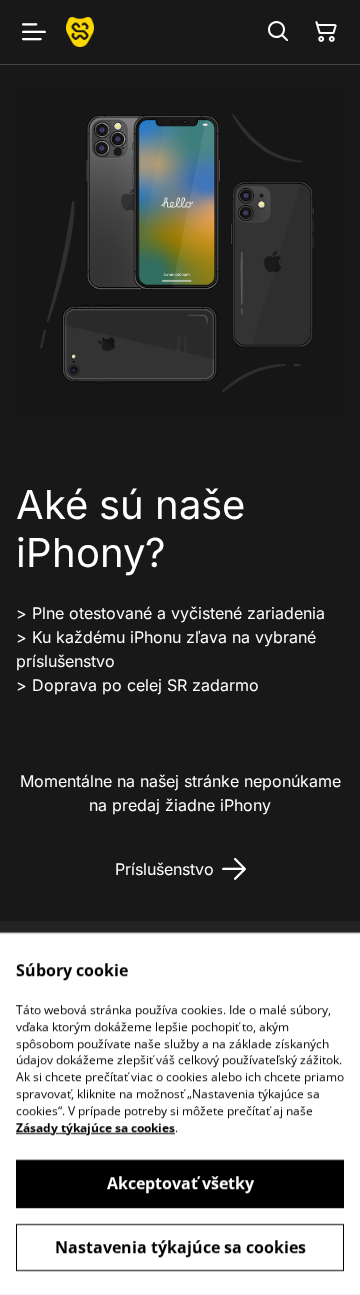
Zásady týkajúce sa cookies (95, 1127)
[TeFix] (80, 31)
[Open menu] (34, 32)
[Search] (278, 32)
